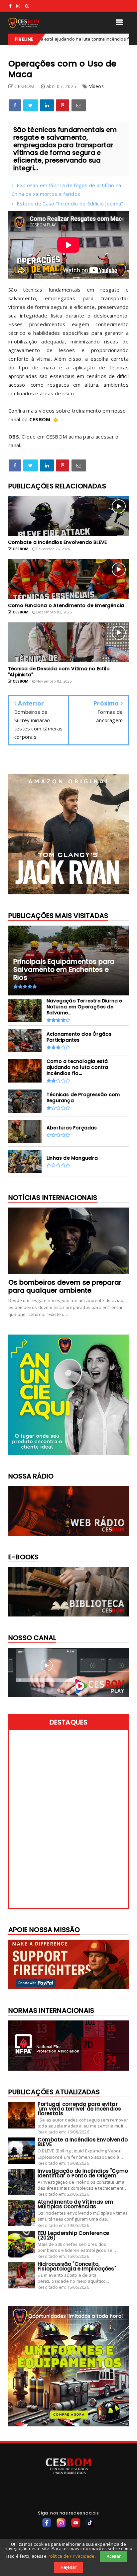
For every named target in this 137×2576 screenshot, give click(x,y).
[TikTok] (90, 2523)
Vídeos (96, 86)
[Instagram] (61, 2523)
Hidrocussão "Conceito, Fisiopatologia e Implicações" (77, 2266)
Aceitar (114, 2556)
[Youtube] (76, 2523)
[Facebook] (47, 2523)
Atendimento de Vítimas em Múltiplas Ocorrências (75, 2204)
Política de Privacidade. (72, 2556)
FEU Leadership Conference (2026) (73, 2235)
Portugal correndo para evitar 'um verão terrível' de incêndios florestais (79, 2109)
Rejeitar (69, 2567)
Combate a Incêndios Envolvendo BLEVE (83, 2142)
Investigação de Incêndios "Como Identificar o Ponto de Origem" (83, 2173)
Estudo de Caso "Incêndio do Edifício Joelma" (70, 203)
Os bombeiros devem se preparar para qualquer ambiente (65, 1286)
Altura (127, 39)
